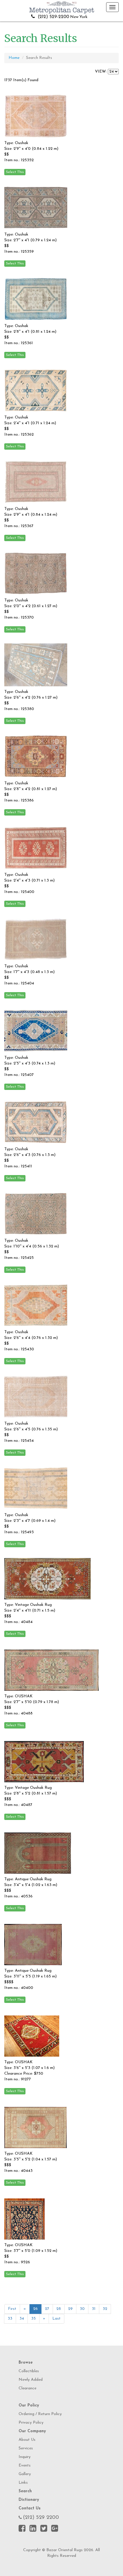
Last (56, 2319)
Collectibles (29, 2371)
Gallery (25, 2474)
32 (105, 2309)
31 (94, 2309)
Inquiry (25, 2457)
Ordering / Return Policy (40, 2414)
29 (70, 2309)
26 (35, 2309)
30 (82, 2309)
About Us (27, 2440)
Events (25, 2466)
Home (14, 58)
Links (23, 2483)
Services (26, 2448)
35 (33, 2319)
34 (22, 2319)
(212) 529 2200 (41, 2518)
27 (47, 2309)
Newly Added (31, 2380)
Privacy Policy (31, 2423)
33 (10, 2319)
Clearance (27, 2388)
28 (59, 2309)
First (12, 2309)
